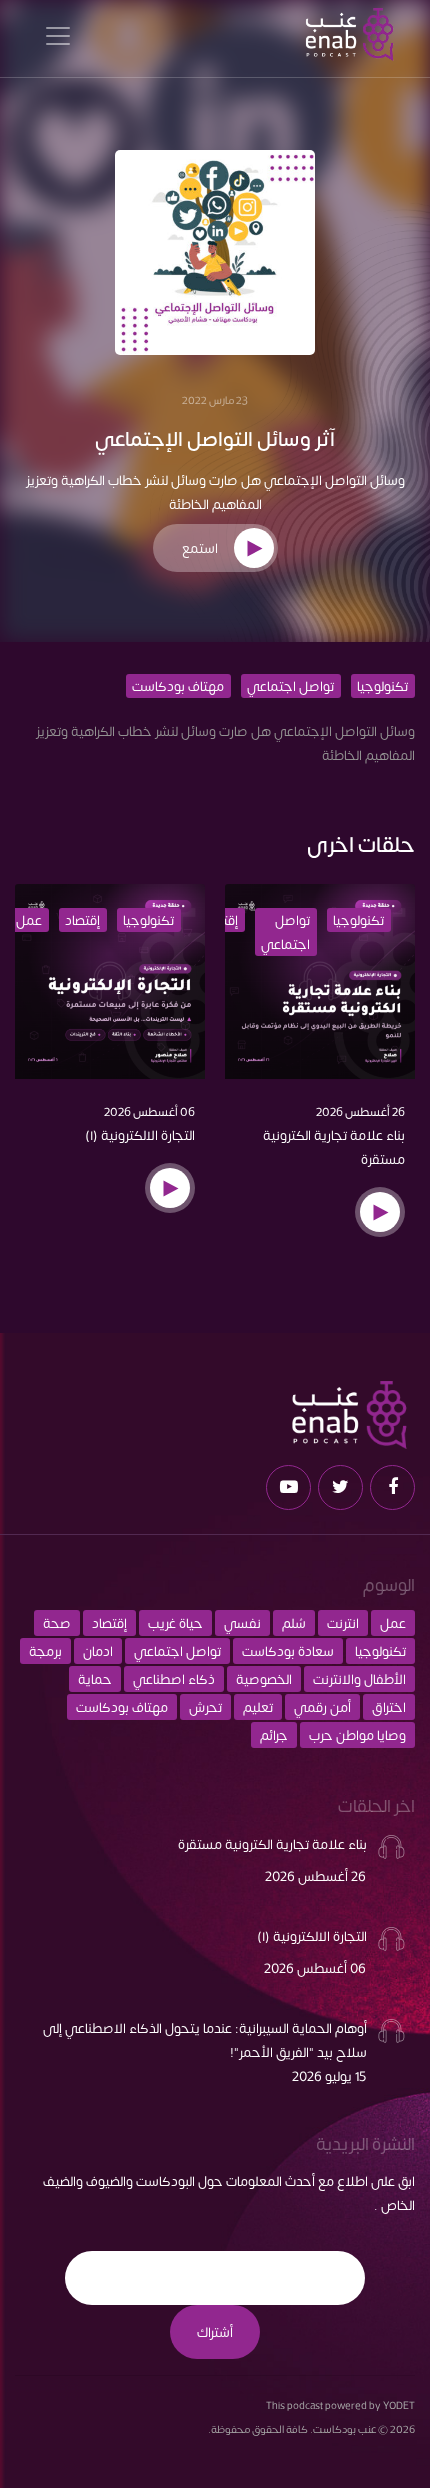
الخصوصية (264, 1679)
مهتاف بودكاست (178, 686)
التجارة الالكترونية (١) (140, 1135)
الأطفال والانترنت (359, 1679)
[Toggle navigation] (58, 34)
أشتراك (215, 2332)
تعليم (258, 1707)
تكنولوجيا (382, 686)
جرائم (274, 1735)
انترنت (343, 1623)
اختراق (389, 1707)
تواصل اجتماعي (290, 686)
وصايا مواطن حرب (357, 1735)
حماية (95, 1679)
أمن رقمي (322, 1707)
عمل (29, 920)
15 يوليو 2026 (329, 2076)
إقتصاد (82, 920)
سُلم (294, 1623)
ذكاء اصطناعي (174, 1679)
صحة (57, 1623)
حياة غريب (175, 1623)
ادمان (98, 1651)
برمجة (45, 1651)
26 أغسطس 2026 (360, 1111)
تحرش (205, 1707)
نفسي (242, 1623)
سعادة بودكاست (288, 1651)
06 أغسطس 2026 (149, 1111)
